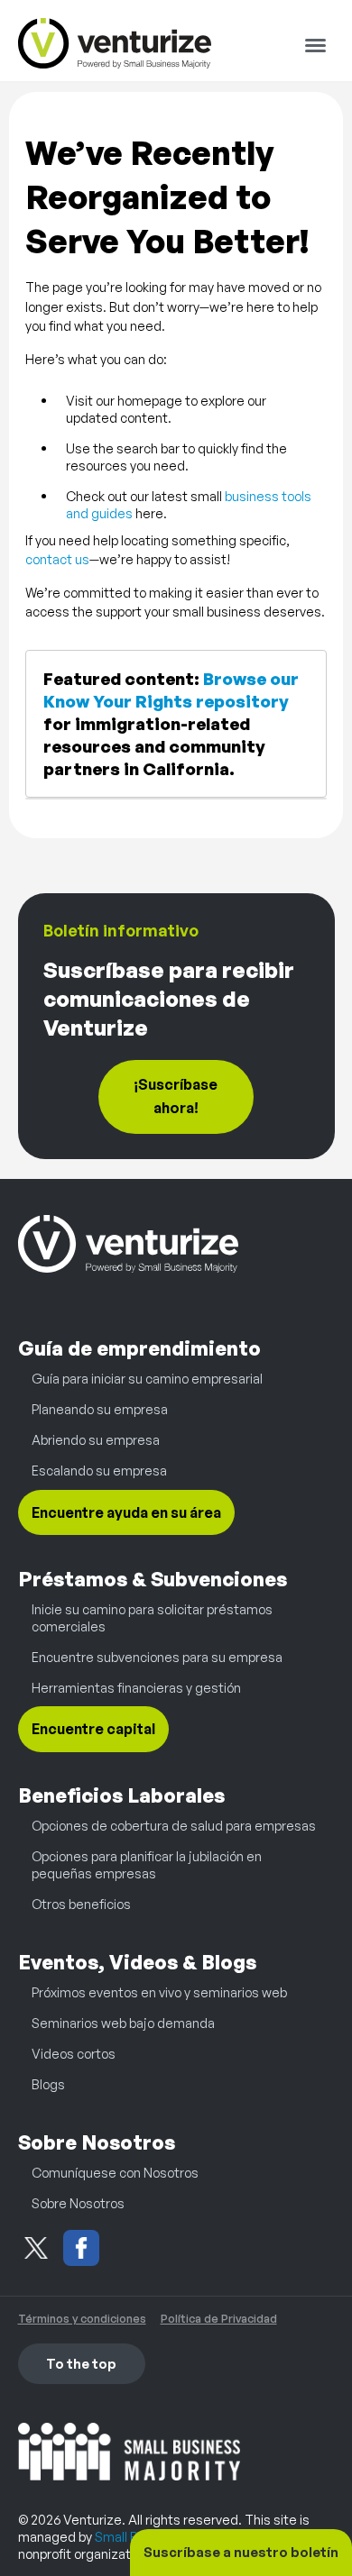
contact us (57, 559)
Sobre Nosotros (78, 2203)
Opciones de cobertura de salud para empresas (174, 1825)
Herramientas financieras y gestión (136, 1687)
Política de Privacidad (219, 2318)
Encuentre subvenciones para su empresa (157, 1657)
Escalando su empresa (99, 1470)
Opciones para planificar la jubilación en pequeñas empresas (147, 1864)
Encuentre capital (93, 1730)
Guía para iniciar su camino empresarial (147, 1378)
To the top (81, 2363)
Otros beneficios (81, 1904)
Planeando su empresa (100, 1409)
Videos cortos (74, 2053)
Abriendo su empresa (96, 1439)
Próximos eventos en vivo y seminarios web (159, 1992)
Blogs (48, 2084)
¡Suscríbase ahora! (176, 1096)
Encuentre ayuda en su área (126, 1512)
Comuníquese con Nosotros (115, 2172)
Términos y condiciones (82, 2318)
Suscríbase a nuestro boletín (241, 2552)
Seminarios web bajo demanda (123, 2023)
